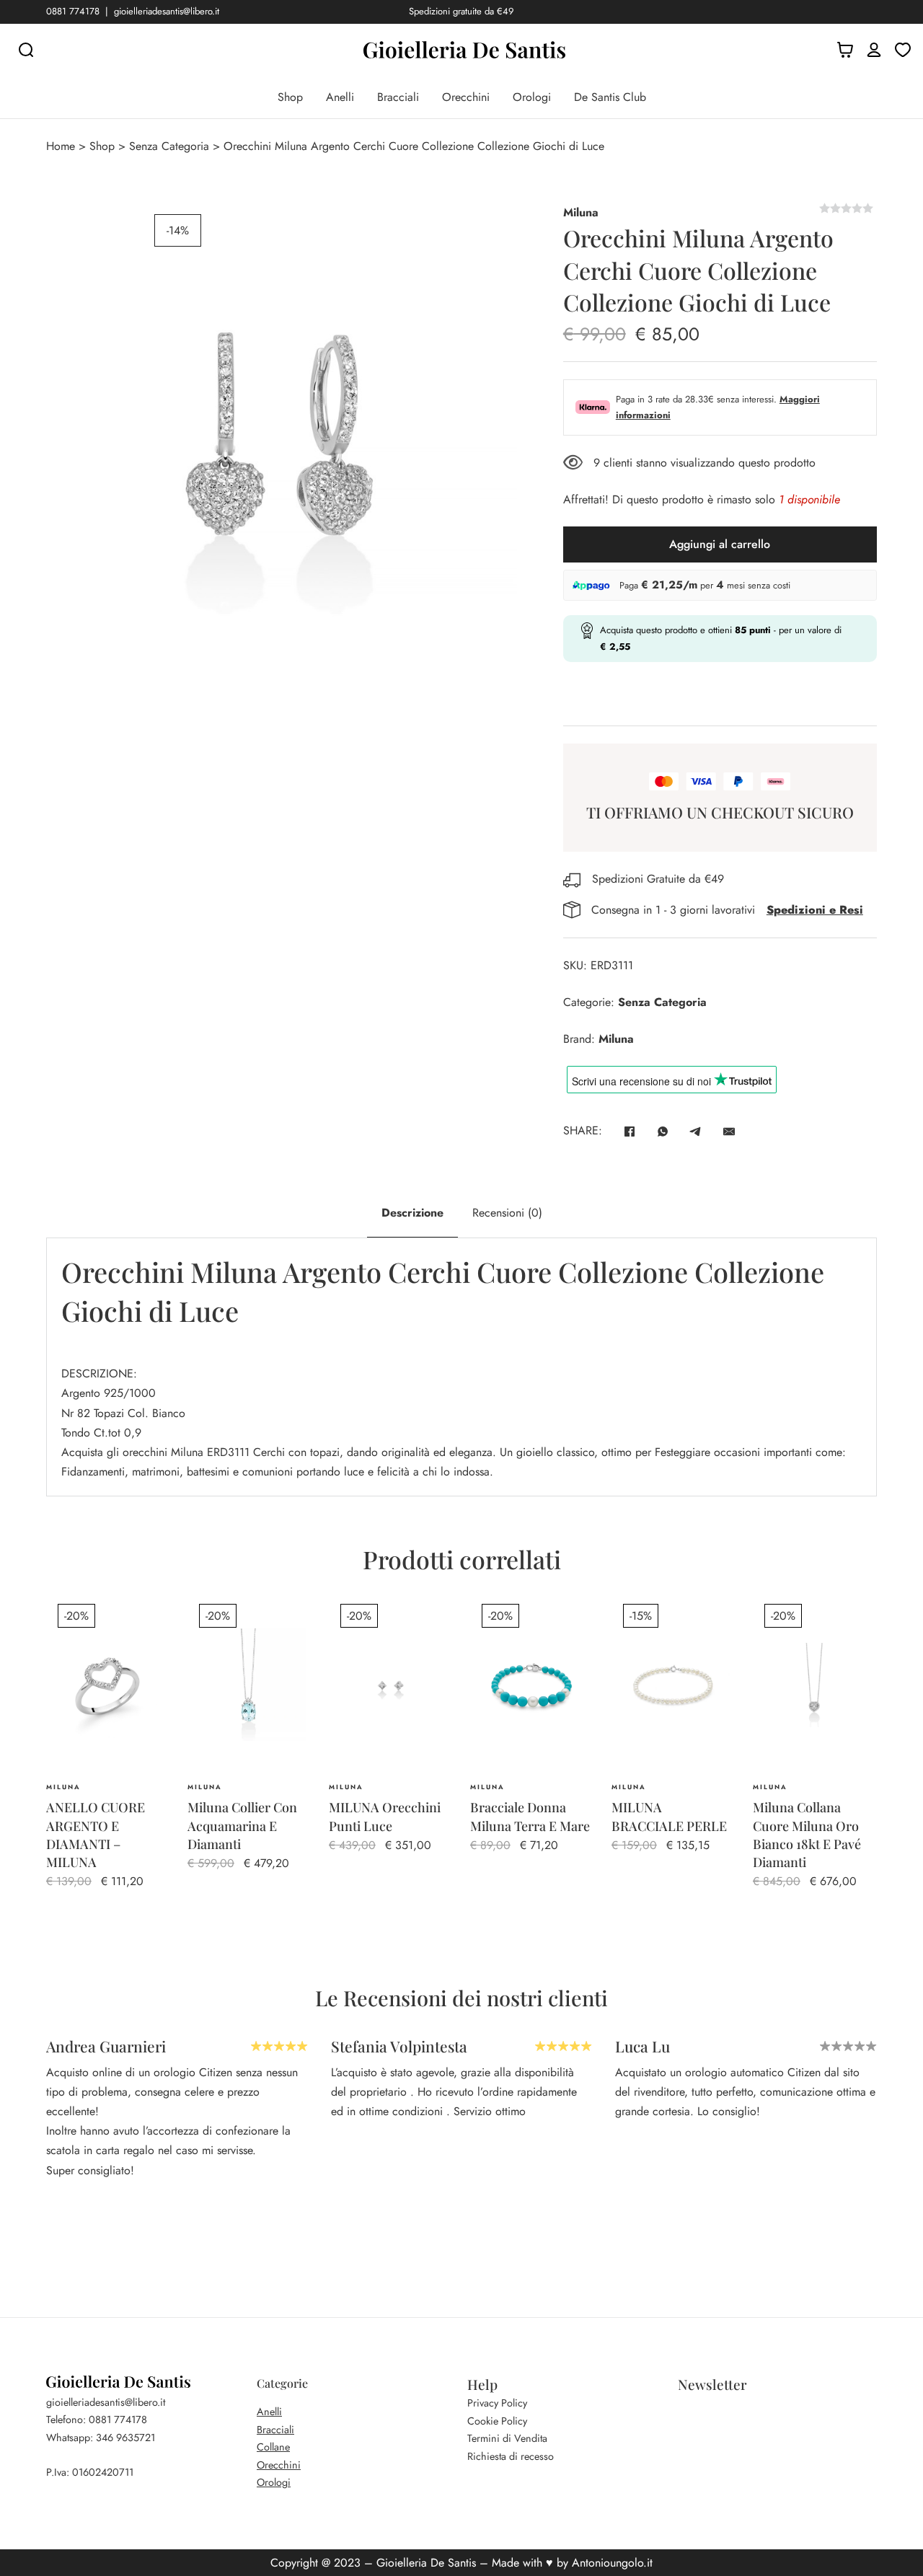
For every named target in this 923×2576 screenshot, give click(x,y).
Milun (182, 1452)
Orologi (532, 97)
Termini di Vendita (507, 2438)
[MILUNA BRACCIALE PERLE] (674, 1685)
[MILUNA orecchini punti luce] (391, 1685)
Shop (290, 97)
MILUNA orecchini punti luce (385, 1816)
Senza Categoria (169, 146)
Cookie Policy (497, 2421)
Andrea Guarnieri (106, 2046)
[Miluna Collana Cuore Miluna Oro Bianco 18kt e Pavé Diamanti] (815, 1685)
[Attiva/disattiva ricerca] (26, 50)
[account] (874, 50)
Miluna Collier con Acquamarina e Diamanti (242, 1825)
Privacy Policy (497, 2403)
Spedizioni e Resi (815, 910)
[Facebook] (630, 1132)
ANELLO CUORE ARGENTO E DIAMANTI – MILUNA (96, 1835)
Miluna (581, 212)
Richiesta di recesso (511, 2456)
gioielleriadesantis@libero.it (167, 11)
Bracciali (398, 97)
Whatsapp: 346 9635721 (101, 2438)
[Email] (729, 1132)
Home (61, 146)
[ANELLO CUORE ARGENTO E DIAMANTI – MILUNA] (108, 1685)
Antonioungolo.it (612, 2563)
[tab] (412, 1213)
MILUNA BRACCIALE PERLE (669, 1816)
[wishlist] (903, 50)
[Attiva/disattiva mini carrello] (845, 50)
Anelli (340, 97)
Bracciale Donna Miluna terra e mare (530, 1816)
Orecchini (466, 97)
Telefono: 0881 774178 (97, 2420)
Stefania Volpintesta (399, 2046)
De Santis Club (610, 97)
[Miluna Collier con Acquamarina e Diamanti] (249, 1685)
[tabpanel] (461, 1367)
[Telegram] (696, 1132)
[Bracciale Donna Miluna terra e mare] (532, 1685)
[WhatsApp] (663, 1132)
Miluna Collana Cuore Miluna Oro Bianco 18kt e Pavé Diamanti (807, 1835)
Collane (273, 2447)
